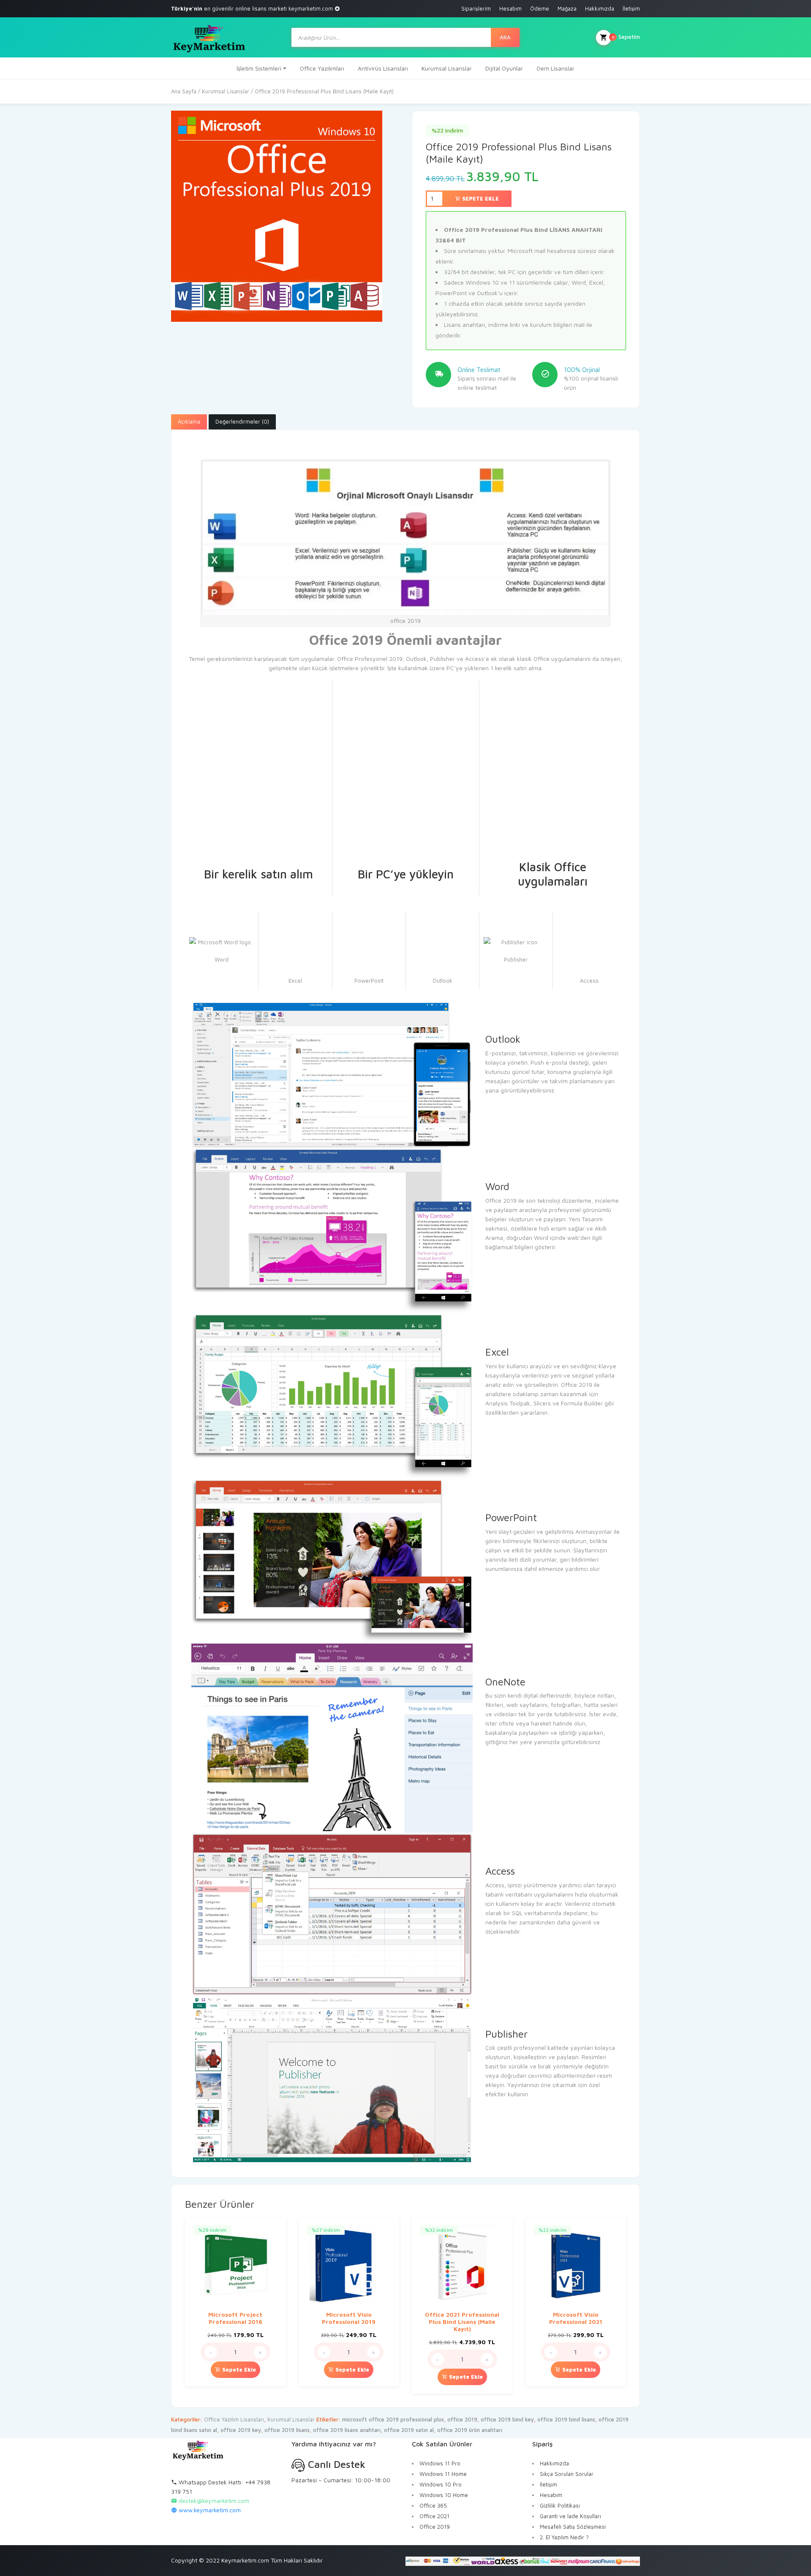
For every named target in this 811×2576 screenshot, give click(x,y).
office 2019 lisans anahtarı (347, 2430)
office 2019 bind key (507, 2419)
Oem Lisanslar (555, 68)
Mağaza (567, 8)
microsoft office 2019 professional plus (393, 2419)
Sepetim (626, 37)
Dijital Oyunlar (504, 68)
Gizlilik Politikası (560, 2505)
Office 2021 (434, 2516)
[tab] (189, 422)
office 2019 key (241, 2430)
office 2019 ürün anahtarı (470, 2430)
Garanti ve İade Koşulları (570, 2516)
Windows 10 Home (444, 2495)
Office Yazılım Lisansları (234, 2419)
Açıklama (189, 421)
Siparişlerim (476, 8)
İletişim (631, 8)
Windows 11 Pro (440, 2463)
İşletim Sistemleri (259, 68)
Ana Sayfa (184, 91)
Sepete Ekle (480, 198)
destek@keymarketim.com (214, 2501)
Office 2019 (435, 2527)
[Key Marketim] (209, 37)
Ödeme (540, 8)
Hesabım (510, 8)
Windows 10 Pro (441, 2484)
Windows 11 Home (443, 2474)
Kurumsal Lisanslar (447, 68)
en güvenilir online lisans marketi (253, 8)
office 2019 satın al (409, 2430)
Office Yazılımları (322, 68)
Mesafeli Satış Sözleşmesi (573, 2527)
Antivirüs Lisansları (383, 68)
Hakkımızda (600, 8)
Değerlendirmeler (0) (242, 421)
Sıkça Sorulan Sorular (567, 2474)
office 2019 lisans (287, 2430)
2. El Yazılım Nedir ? (564, 2537)
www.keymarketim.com (209, 2510)
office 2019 (462, 2419)
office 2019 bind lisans (566, 2419)
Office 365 (433, 2505)
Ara (505, 37)
